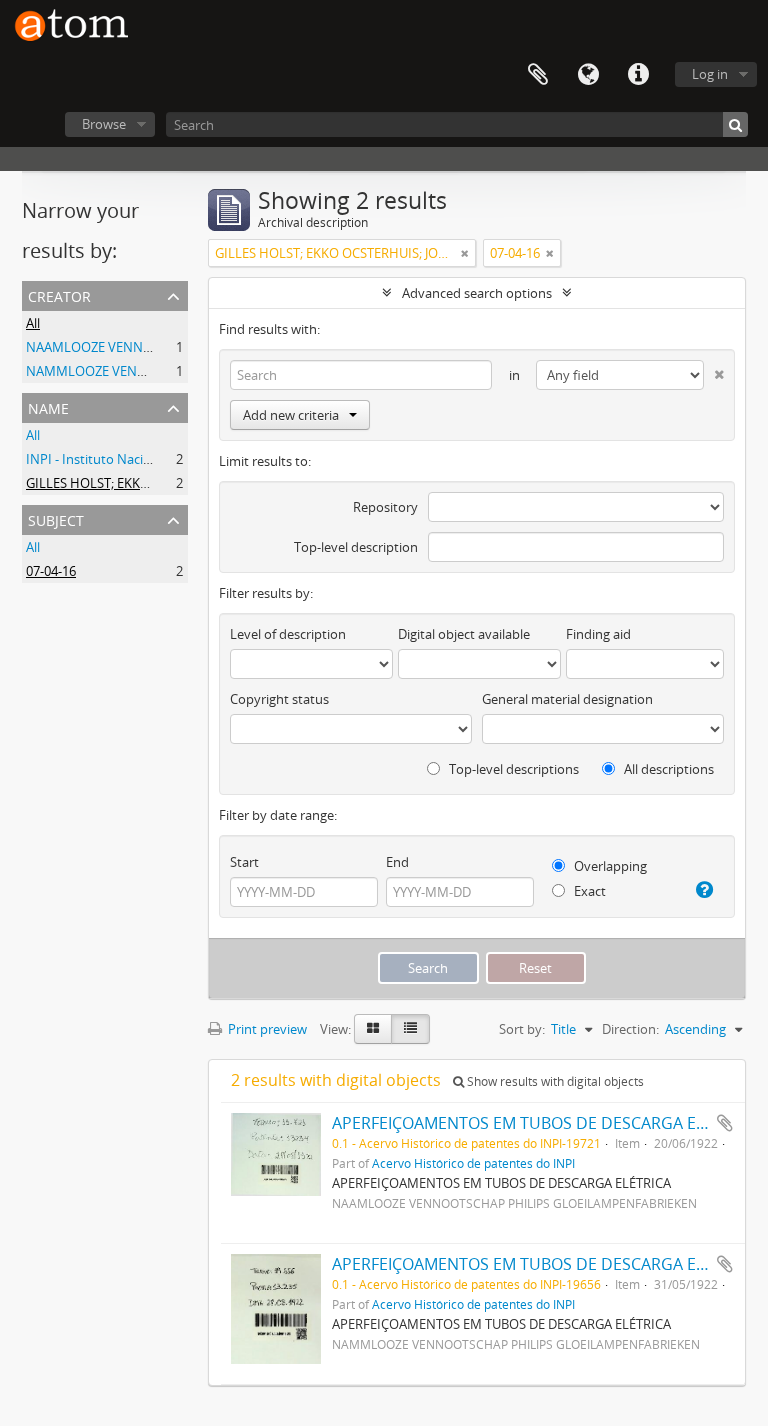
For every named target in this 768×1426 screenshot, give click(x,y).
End (397, 862)
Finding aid (598, 634)
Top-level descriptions (512, 769)
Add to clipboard (725, 1123)
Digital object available (464, 634)
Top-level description (356, 547)
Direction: (630, 1029)
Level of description (288, 634)
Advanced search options (477, 293)
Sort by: (522, 1029)
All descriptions (667, 769)
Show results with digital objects (554, 1081)
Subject (56, 518)
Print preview (266, 1029)
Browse (104, 124)
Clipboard (538, 75)
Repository (385, 507)
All (33, 323)
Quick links (638, 75)
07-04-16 (51, 571)
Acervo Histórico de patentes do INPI (473, 1163)
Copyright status (279, 699)
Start (244, 862)
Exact (588, 891)
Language (588, 75)
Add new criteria (291, 415)
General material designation (567, 699)
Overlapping (609, 866)
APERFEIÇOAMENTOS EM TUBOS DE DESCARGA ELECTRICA (549, 1123)
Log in (710, 74)
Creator (59, 294)
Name (48, 406)
